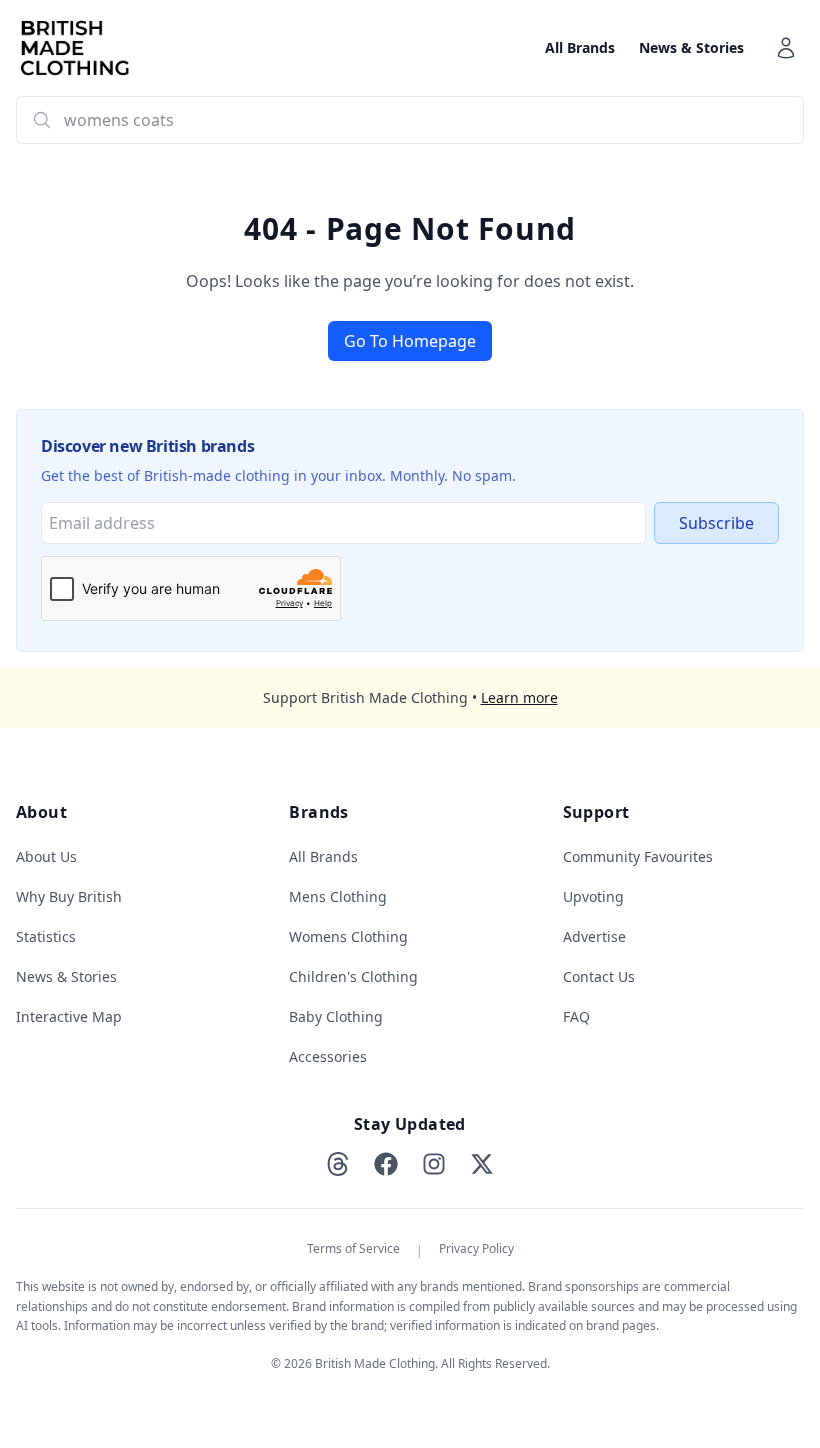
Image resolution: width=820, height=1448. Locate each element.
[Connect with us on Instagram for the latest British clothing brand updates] (434, 1164)
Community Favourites (638, 856)
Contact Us (599, 976)
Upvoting (593, 896)
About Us (46, 856)
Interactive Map (69, 1016)
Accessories (328, 1056)
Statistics (46, 936)
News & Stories (691, 47)
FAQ (576, 1016)
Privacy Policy (476, 1249)
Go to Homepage (410, 341)
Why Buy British (69, 896)
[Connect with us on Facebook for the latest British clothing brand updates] (386, 1164)
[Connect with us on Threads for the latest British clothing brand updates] (338, 1164)
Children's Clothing (353, 976)
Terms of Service (353, 1249)
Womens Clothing (348, 936)
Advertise (594, 936)
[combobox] (410, 120)
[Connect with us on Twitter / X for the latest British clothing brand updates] (482, 1164)
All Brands (580, 47)
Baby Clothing (336, 1016)
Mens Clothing (338, 896)
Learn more (519, 697)
